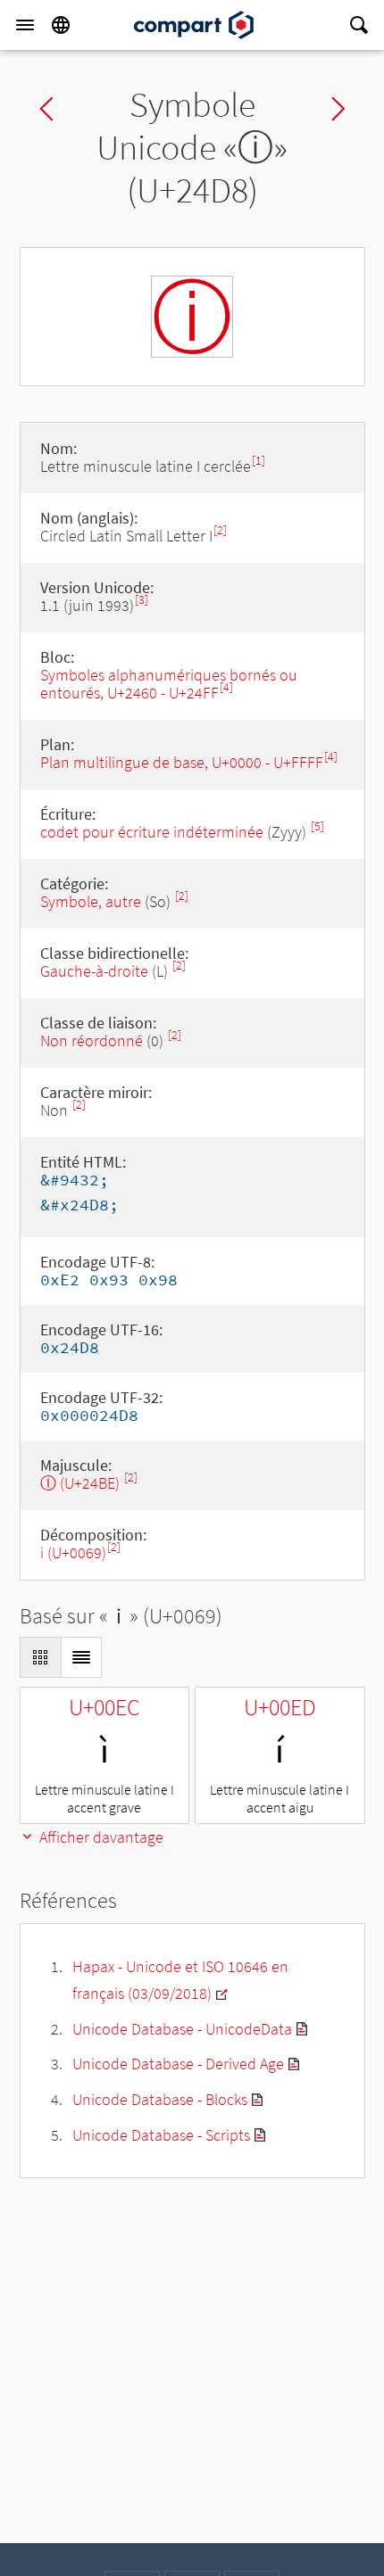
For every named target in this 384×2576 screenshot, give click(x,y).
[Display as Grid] (40, 1657)
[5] (317, 826)
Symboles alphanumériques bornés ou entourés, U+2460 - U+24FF (169, 684)
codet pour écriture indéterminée (152, 832)
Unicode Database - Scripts (161, 2135)
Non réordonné (92, 1040)
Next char (338, 109)
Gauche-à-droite (94, 971)
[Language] (61, 25)
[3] (142, 600)
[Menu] (25, 25)
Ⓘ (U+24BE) (82, 1483)
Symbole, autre (92, 901)
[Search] (359, 25)
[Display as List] (81, 1657)
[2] (220, 530)
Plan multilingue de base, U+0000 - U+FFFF (182, 762)
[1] (259, 461)
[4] (226, 687)
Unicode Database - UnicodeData (182, 2029)
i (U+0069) (73, 1552)
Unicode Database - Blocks (160, 2099)
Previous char (46, 109)
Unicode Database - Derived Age (178, 2064)
